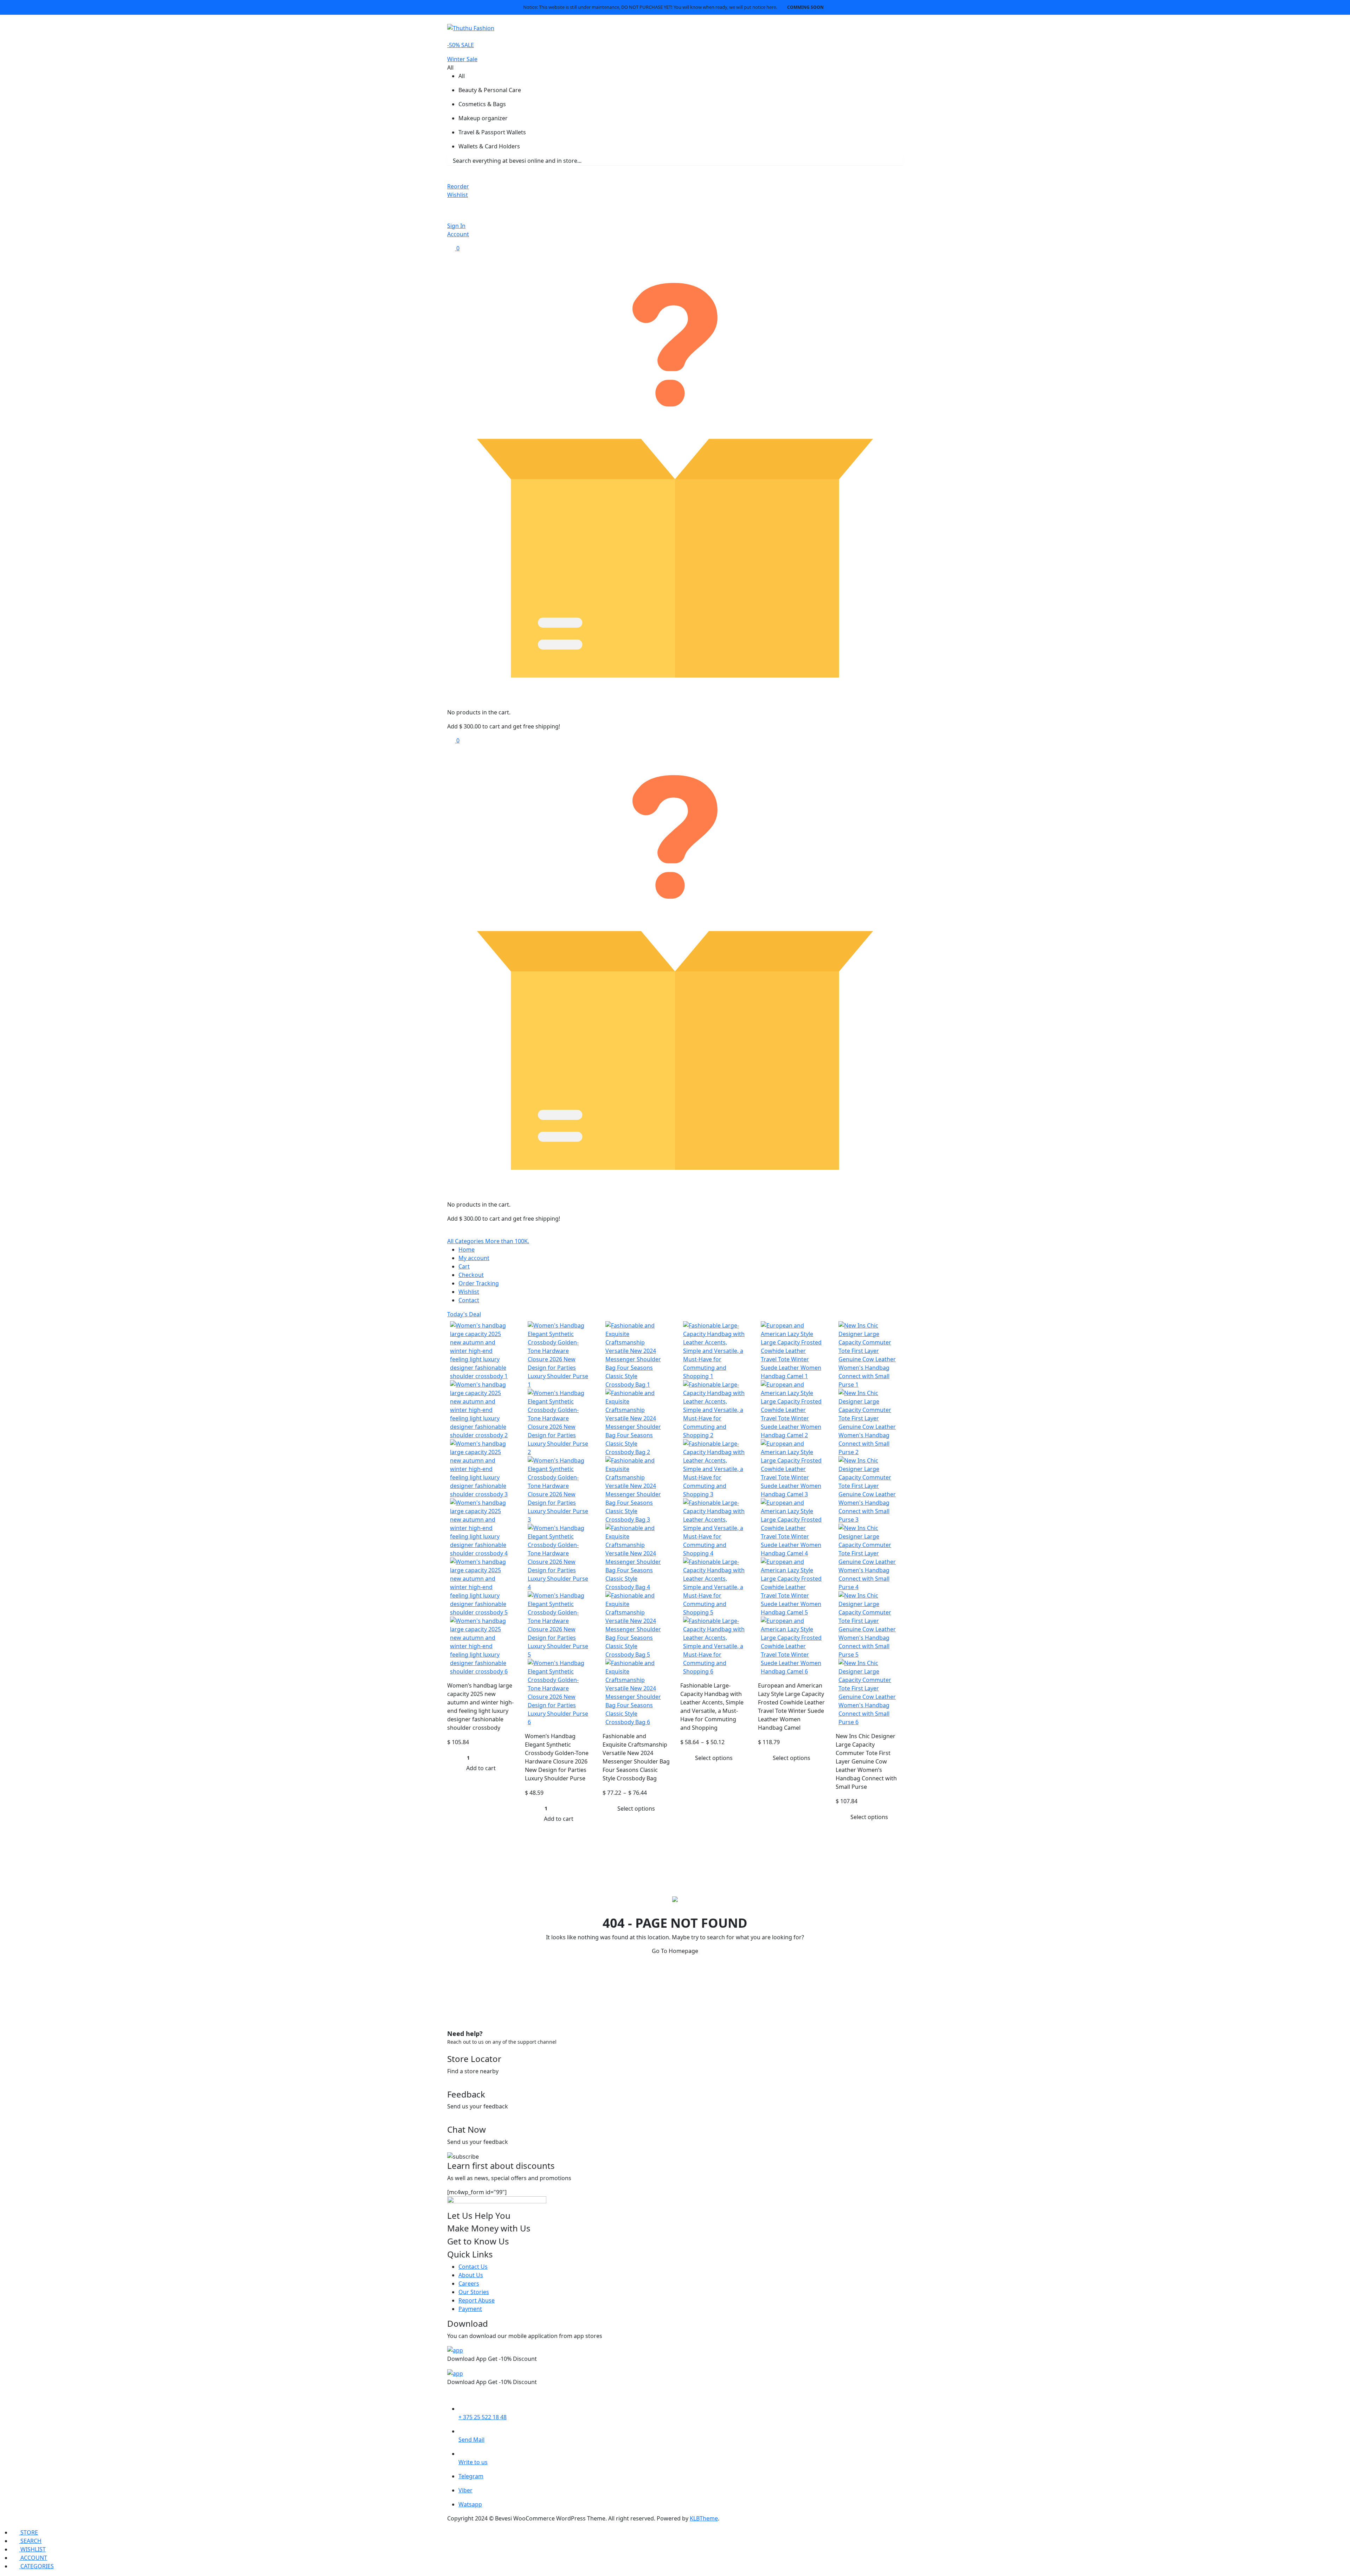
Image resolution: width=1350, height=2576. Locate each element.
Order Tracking (479, 1283)
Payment (470, 2309)
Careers (469, 2283)
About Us (471, 2275)
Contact (469, 1300)
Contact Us (473, 2267)
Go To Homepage (675, 1951)
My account (474, 1258)
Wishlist (469, 1292)
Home (467, 1250)
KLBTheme (704, 2518)
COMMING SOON (805, 7)
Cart (464, 1266)
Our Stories (474, 2292)
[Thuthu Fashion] (471, 27)
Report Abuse (477, 2300)
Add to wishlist (508, 1325)
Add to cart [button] (481, 1768)
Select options (636, 1809)
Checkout (471, 1275)
